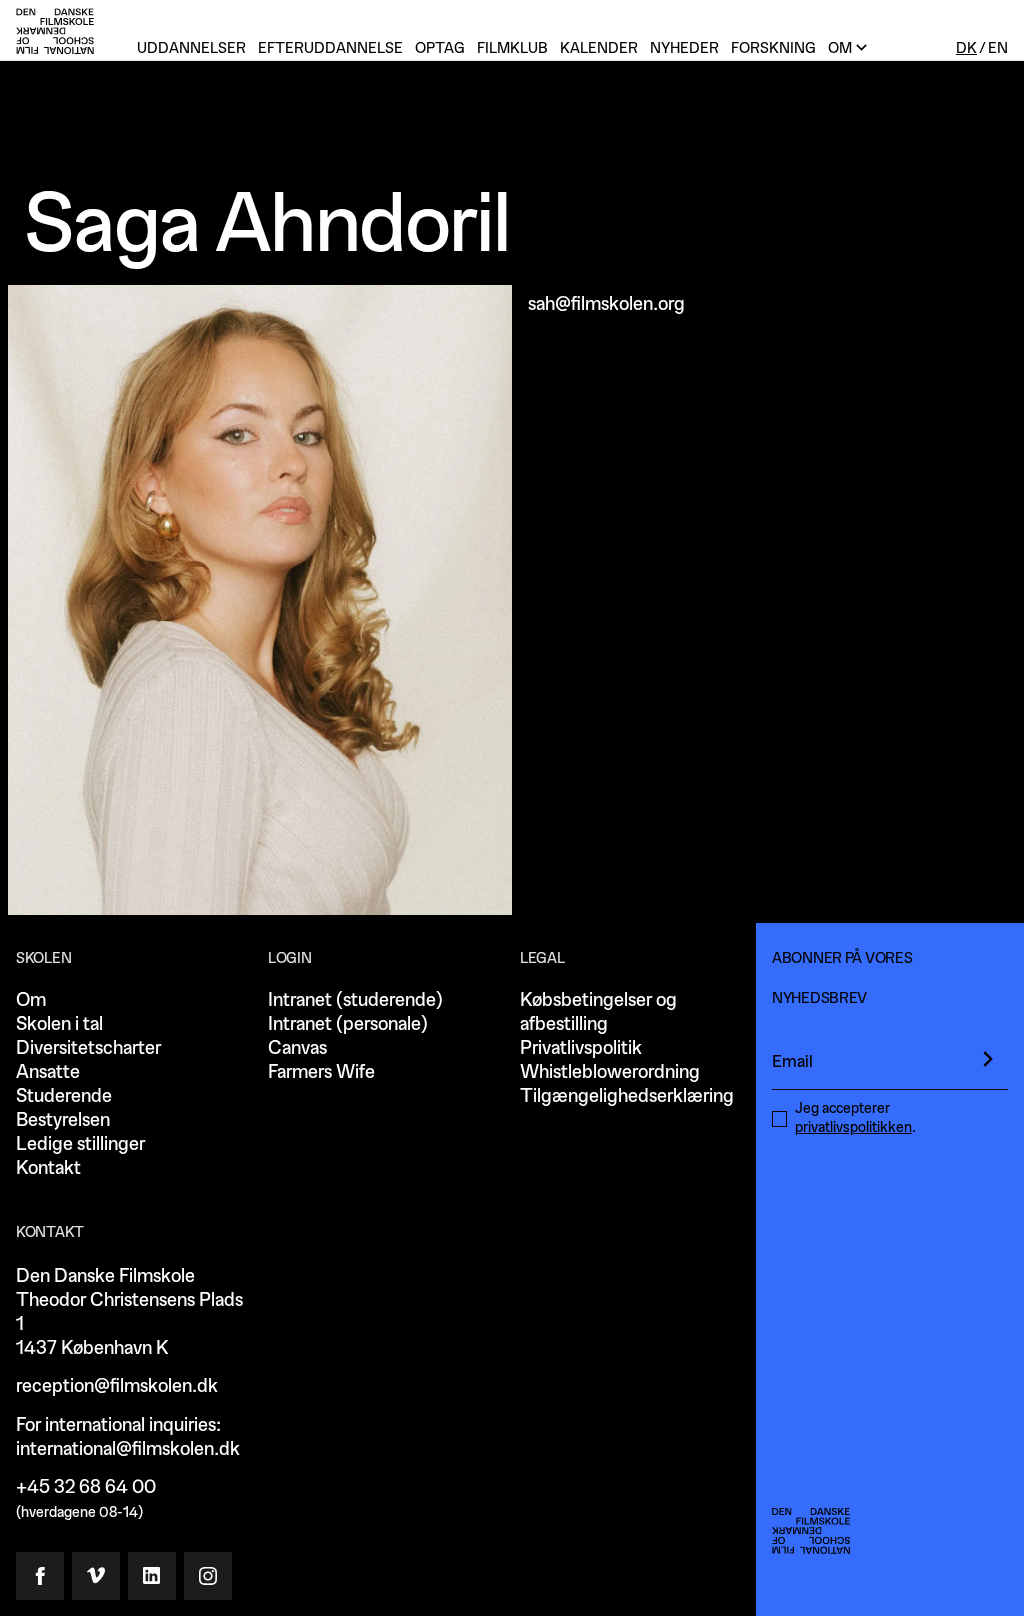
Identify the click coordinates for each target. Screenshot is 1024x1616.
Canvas (297, 1048)
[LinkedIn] (152, 1576)
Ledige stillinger (80, 1144)
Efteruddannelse (330, 48)
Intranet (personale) (348, 1024)
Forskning (773, 48)
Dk (966, 48)
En (998, 48)
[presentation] (988, 1059)
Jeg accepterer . (855, 1118)
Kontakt (48, 1168)
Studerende (64, 1096)
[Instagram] (208, 1576)
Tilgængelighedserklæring (627, 1096)
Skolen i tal (59, 1024)
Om (31, 1000)
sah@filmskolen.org (606, 304)
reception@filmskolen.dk (117, 1386)
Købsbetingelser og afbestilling (598, 1012)
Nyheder (684, 48)
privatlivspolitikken (853, 1127)
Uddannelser (191, 48)
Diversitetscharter (88, 1048)
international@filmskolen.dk (128, 1449)
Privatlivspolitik (581, 1048)
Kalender (599, 48)
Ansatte (48, 1072)
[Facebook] (40, 1576)
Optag (440, 48)
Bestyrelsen (63, 1120)
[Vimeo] (96, 1576)
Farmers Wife (321, 1072)
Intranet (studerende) (355, 1000)
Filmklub (512, 48)
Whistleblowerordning (610, 1072)
